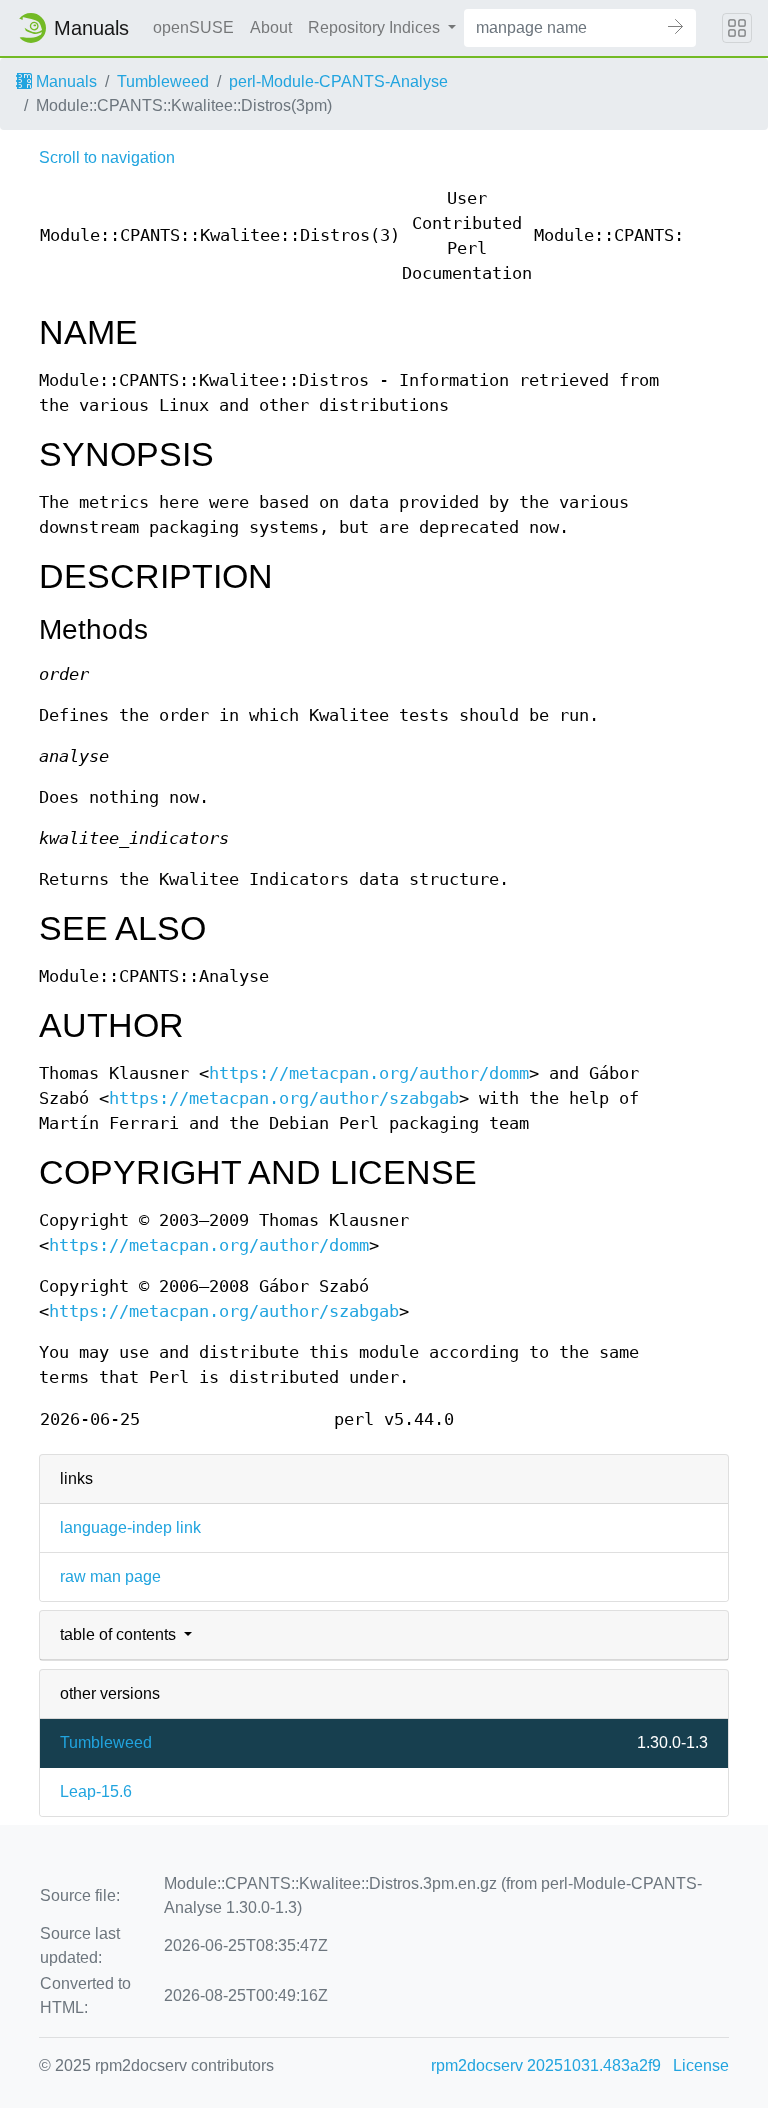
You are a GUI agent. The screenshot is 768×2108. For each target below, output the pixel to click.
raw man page (110, 1576)
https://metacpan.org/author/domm (369, 1073)
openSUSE (193, 27)
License (701, 2065)
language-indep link (130, 1527)
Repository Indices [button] (376, 27)
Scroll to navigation (107, 157)
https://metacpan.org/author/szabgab (284, 1098)
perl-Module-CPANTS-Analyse (338, 81)
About (271, 27)
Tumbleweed (163, 81)
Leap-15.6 (96, 1791)
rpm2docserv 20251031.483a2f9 (546, 2065)
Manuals (64, 81)
